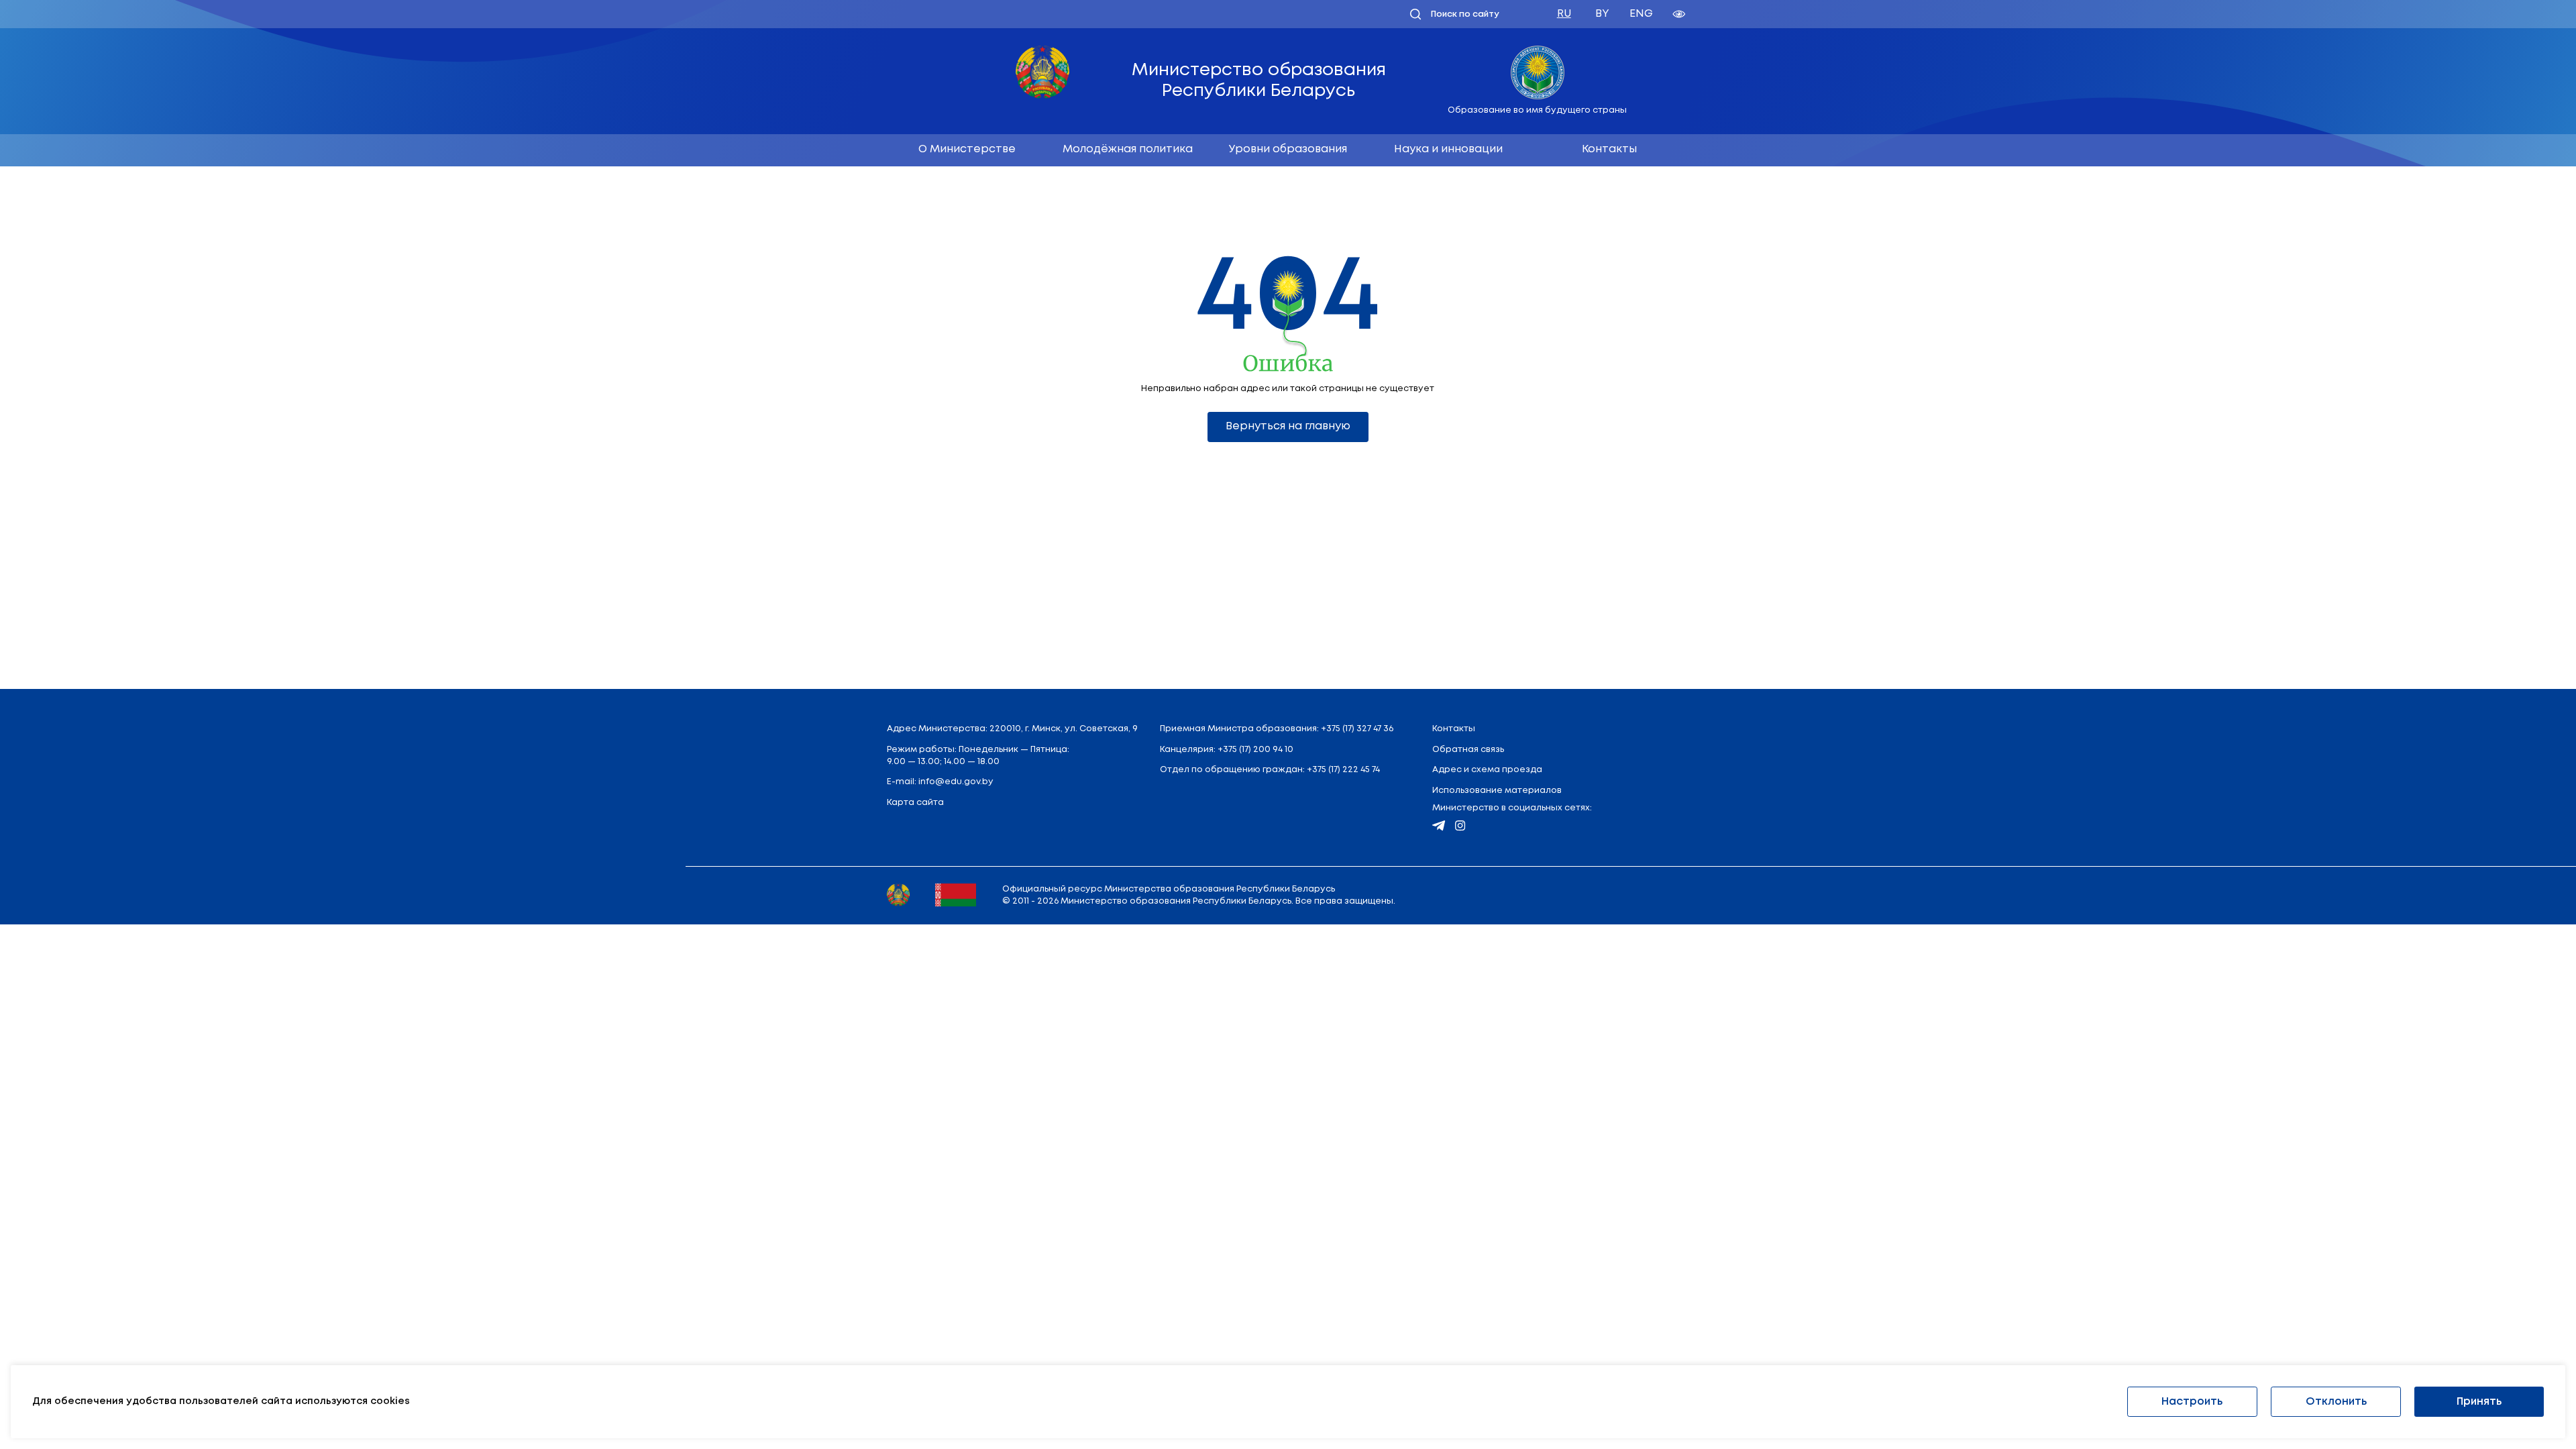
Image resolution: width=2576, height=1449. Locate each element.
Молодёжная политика (1128, 149)
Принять (2479, 1402)
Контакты (1609, 149)
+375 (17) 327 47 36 (1357, 729)
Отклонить (2336, 1402)
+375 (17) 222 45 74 (1343, 770)
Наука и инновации (1448, 149)
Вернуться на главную (1288, 426)
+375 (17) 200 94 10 (1255, 750)
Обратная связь (1468, 750)
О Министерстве (967, 149)
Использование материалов (1497, 791)
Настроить (2192, 1402)
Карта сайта (915, 803)
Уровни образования (1288, 149)
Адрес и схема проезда (1487, 770)
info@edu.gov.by (956, 782)
